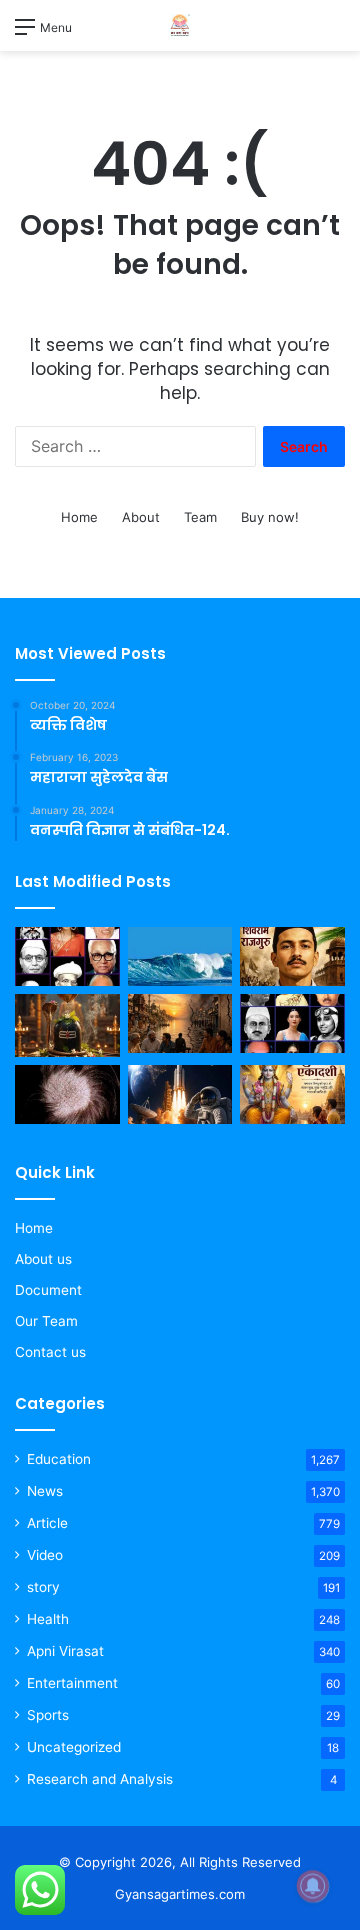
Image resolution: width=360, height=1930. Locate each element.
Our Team (46, 1321)
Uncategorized (74, 1747)
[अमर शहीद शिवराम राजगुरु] (292, 956)
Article (47, 1523)
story (43, 1587)
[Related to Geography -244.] (180, 956)
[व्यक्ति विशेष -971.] (67, 956)
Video (45, 1555)
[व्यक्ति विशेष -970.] (292, 1023)
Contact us (50, 1352)
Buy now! (270, 517)
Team (200, 517)
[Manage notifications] (313, 1886)
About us (43, 1259)
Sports (48, 1715)
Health (48, 1619)
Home (79, 517)
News (45, 1491)
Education (59, 1459)
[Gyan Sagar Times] (180, 25)
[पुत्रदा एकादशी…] (292, 1094)
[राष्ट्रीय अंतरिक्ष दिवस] (180, 1094)
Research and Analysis (100, 1779)
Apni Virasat (65, 1651)
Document (48, 1290)
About (141, 517)
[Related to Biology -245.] (67, 1094)
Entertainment (72, 1683)
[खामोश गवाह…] (180, 1023)
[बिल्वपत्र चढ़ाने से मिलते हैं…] (67, 1025)
